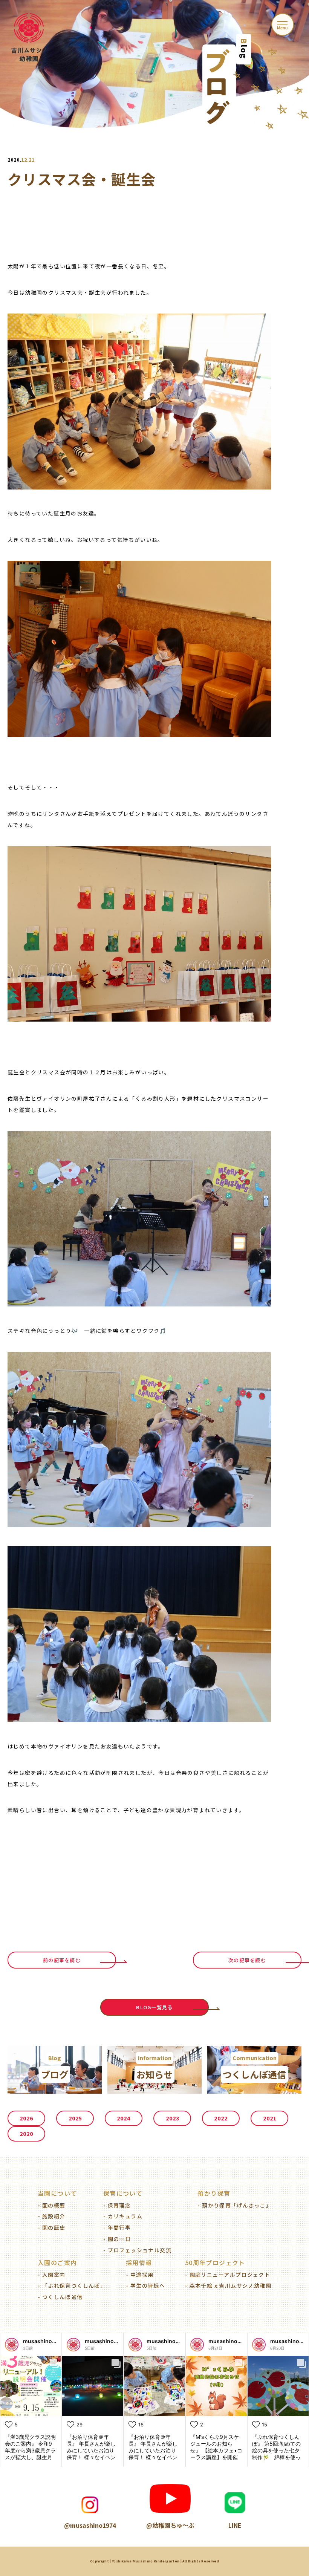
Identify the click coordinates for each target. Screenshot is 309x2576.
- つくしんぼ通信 (60, 2297)
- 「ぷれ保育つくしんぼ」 (72, 2285)
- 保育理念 (117, 2205)
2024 (124, 2118)
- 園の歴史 (51, 2227)
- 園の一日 (117, 2239)
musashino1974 (44, 2341)
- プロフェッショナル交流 (137, 2250)
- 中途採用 (140, 2275)
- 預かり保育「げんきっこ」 (234, 2205)
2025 (75, 2118)
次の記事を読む (247, 1960)
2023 (172, 2118)
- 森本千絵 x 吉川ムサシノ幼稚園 (228, 2285)
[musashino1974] (12, 2345)
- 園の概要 (51, 2205)
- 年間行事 (117, 2227)
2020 (26, 2134)
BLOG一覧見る (154, 2007)
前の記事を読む (62, 1960)
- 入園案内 (51, 2275)
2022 (221, 2118)
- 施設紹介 (51, 2216)
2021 (270, 2118)
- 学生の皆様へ (145, 2285)
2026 (26, 2118)
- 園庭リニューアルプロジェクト (228, 2275)
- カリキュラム (123, 2216)
